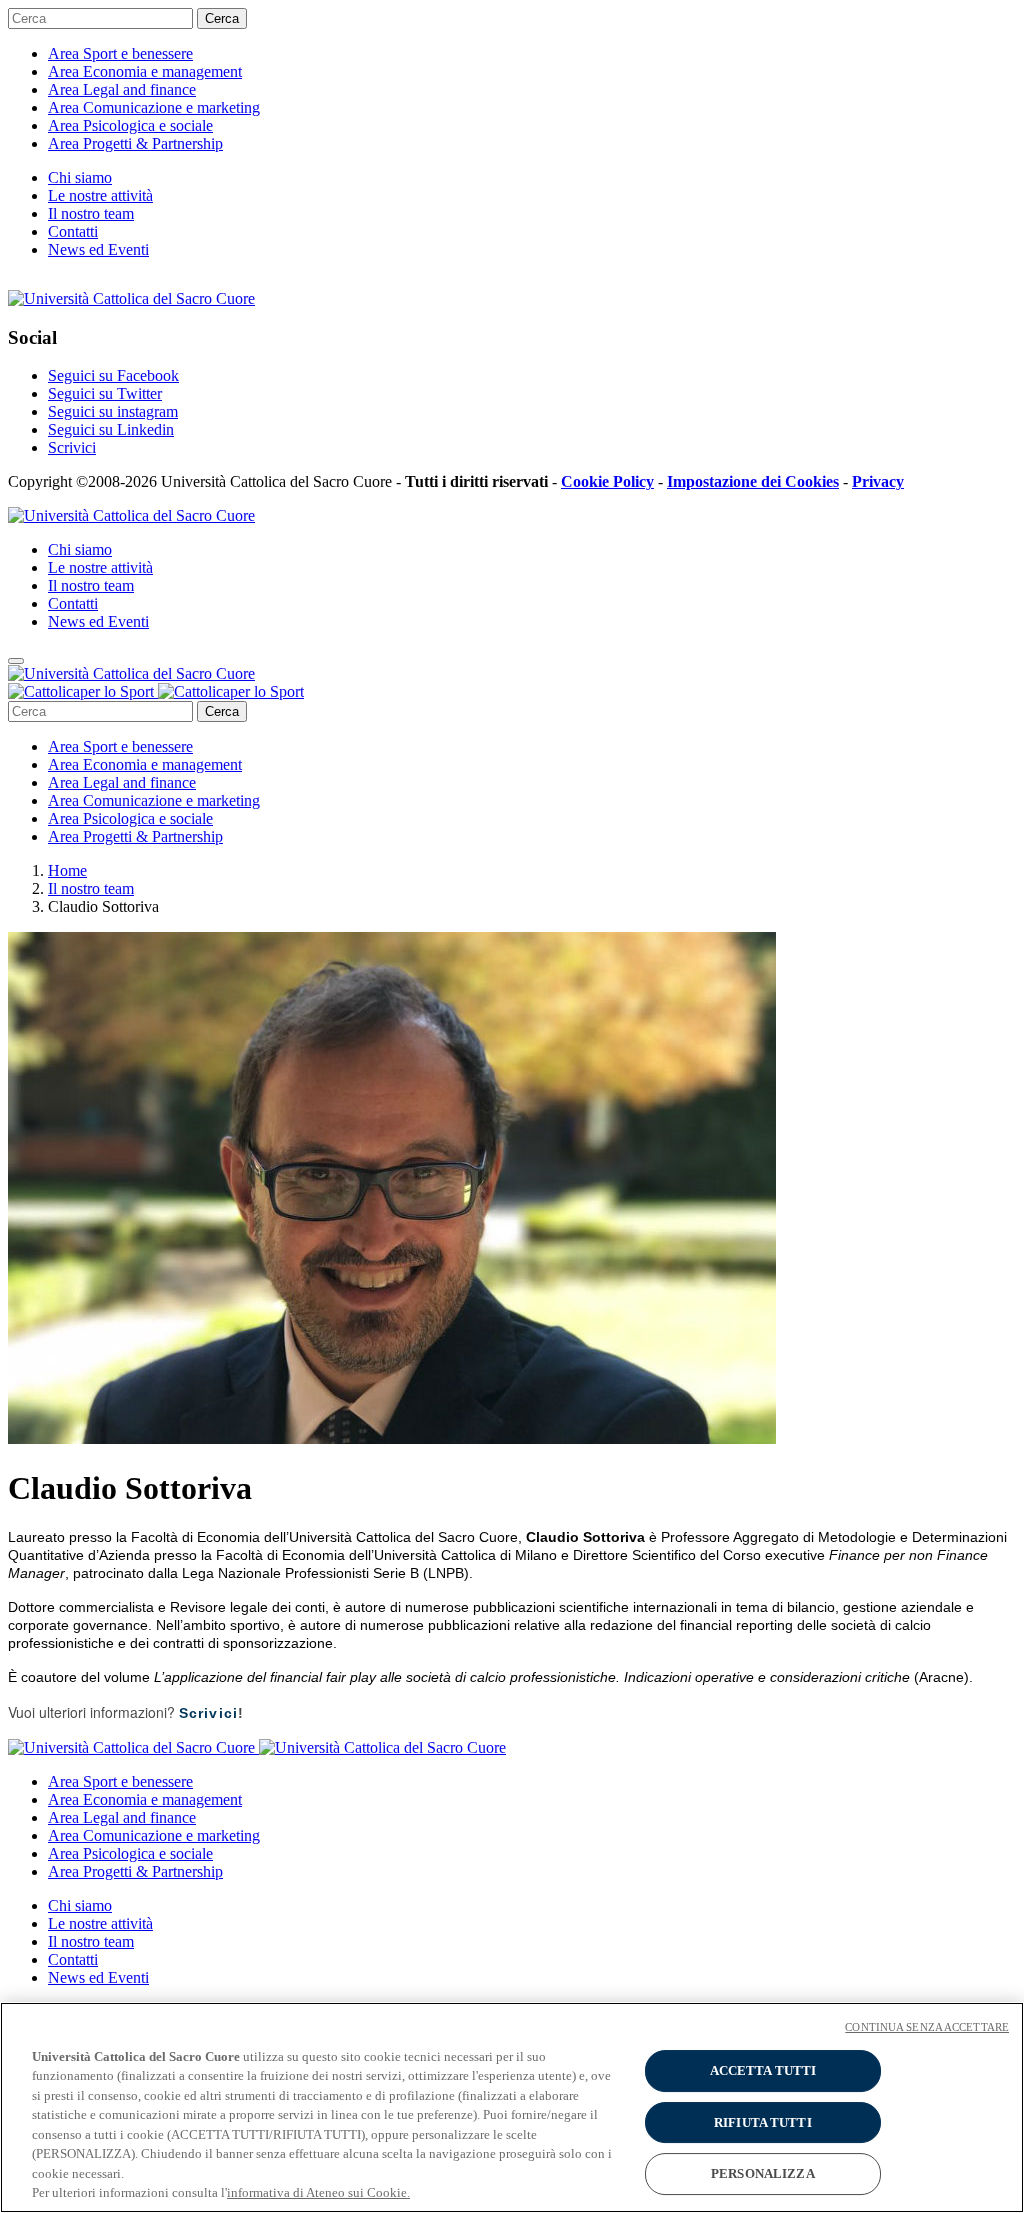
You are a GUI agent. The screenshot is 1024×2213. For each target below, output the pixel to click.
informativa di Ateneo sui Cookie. (318, 2192)
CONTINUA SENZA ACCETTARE (927, 2027)
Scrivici (208, 1713)
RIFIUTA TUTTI (763, 2122)
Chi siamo (80, 177)
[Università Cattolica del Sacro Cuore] (131, 298)
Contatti (73, 231)
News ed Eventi (98, 249)
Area (120, 53)
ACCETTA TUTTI (763, 2070)
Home (67, 870)
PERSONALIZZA (763, 2173)
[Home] (156, 691)
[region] (512, 2107)
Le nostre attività (100, 195)
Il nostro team (91, 213)
